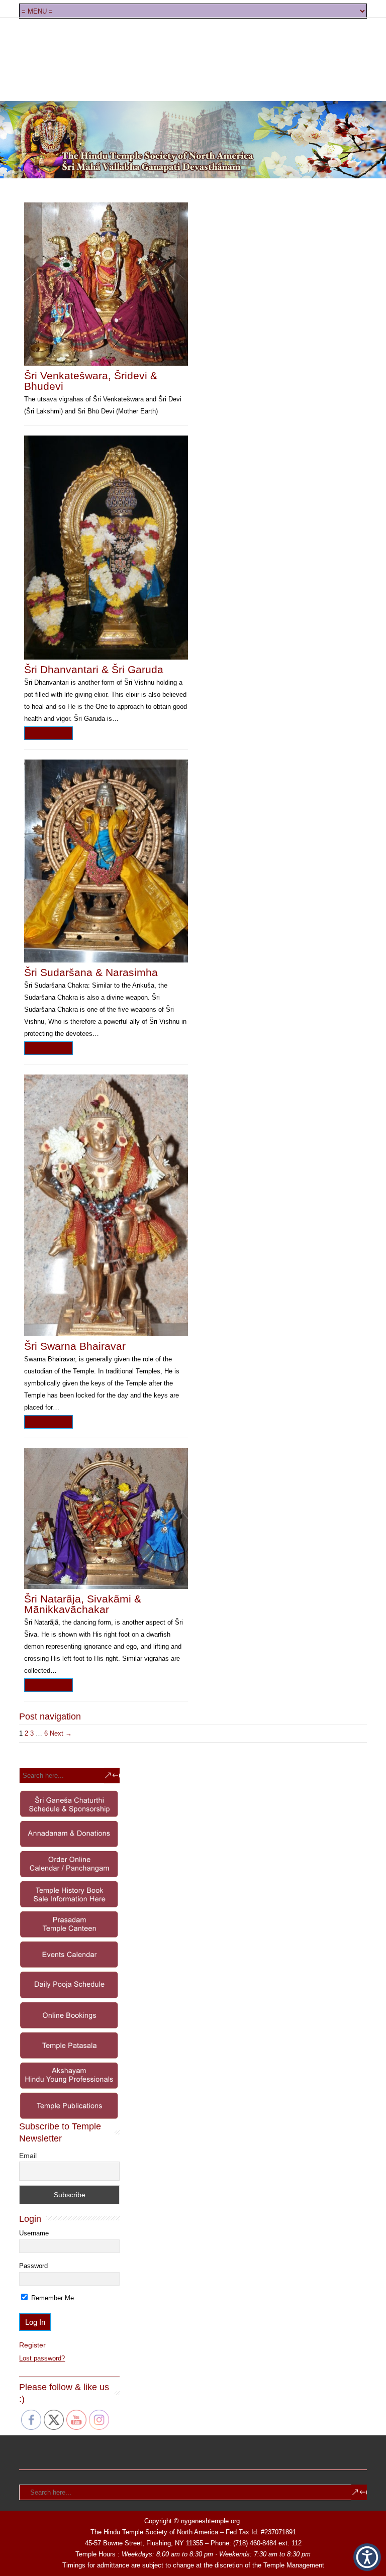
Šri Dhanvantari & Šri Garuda (94, 669)
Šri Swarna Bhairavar (75, 1346)
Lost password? (42, 2358)
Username (34, 2233)
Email (28, 2156)
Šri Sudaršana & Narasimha (91, 972)
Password (33, 2266)
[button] (367, 2557)
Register (32, 2345)
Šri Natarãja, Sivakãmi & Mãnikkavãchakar (83, 1604)
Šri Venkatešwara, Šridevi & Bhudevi (91, 381)
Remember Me (52, 2298)
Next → (61, 1733)
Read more (49, 733)
